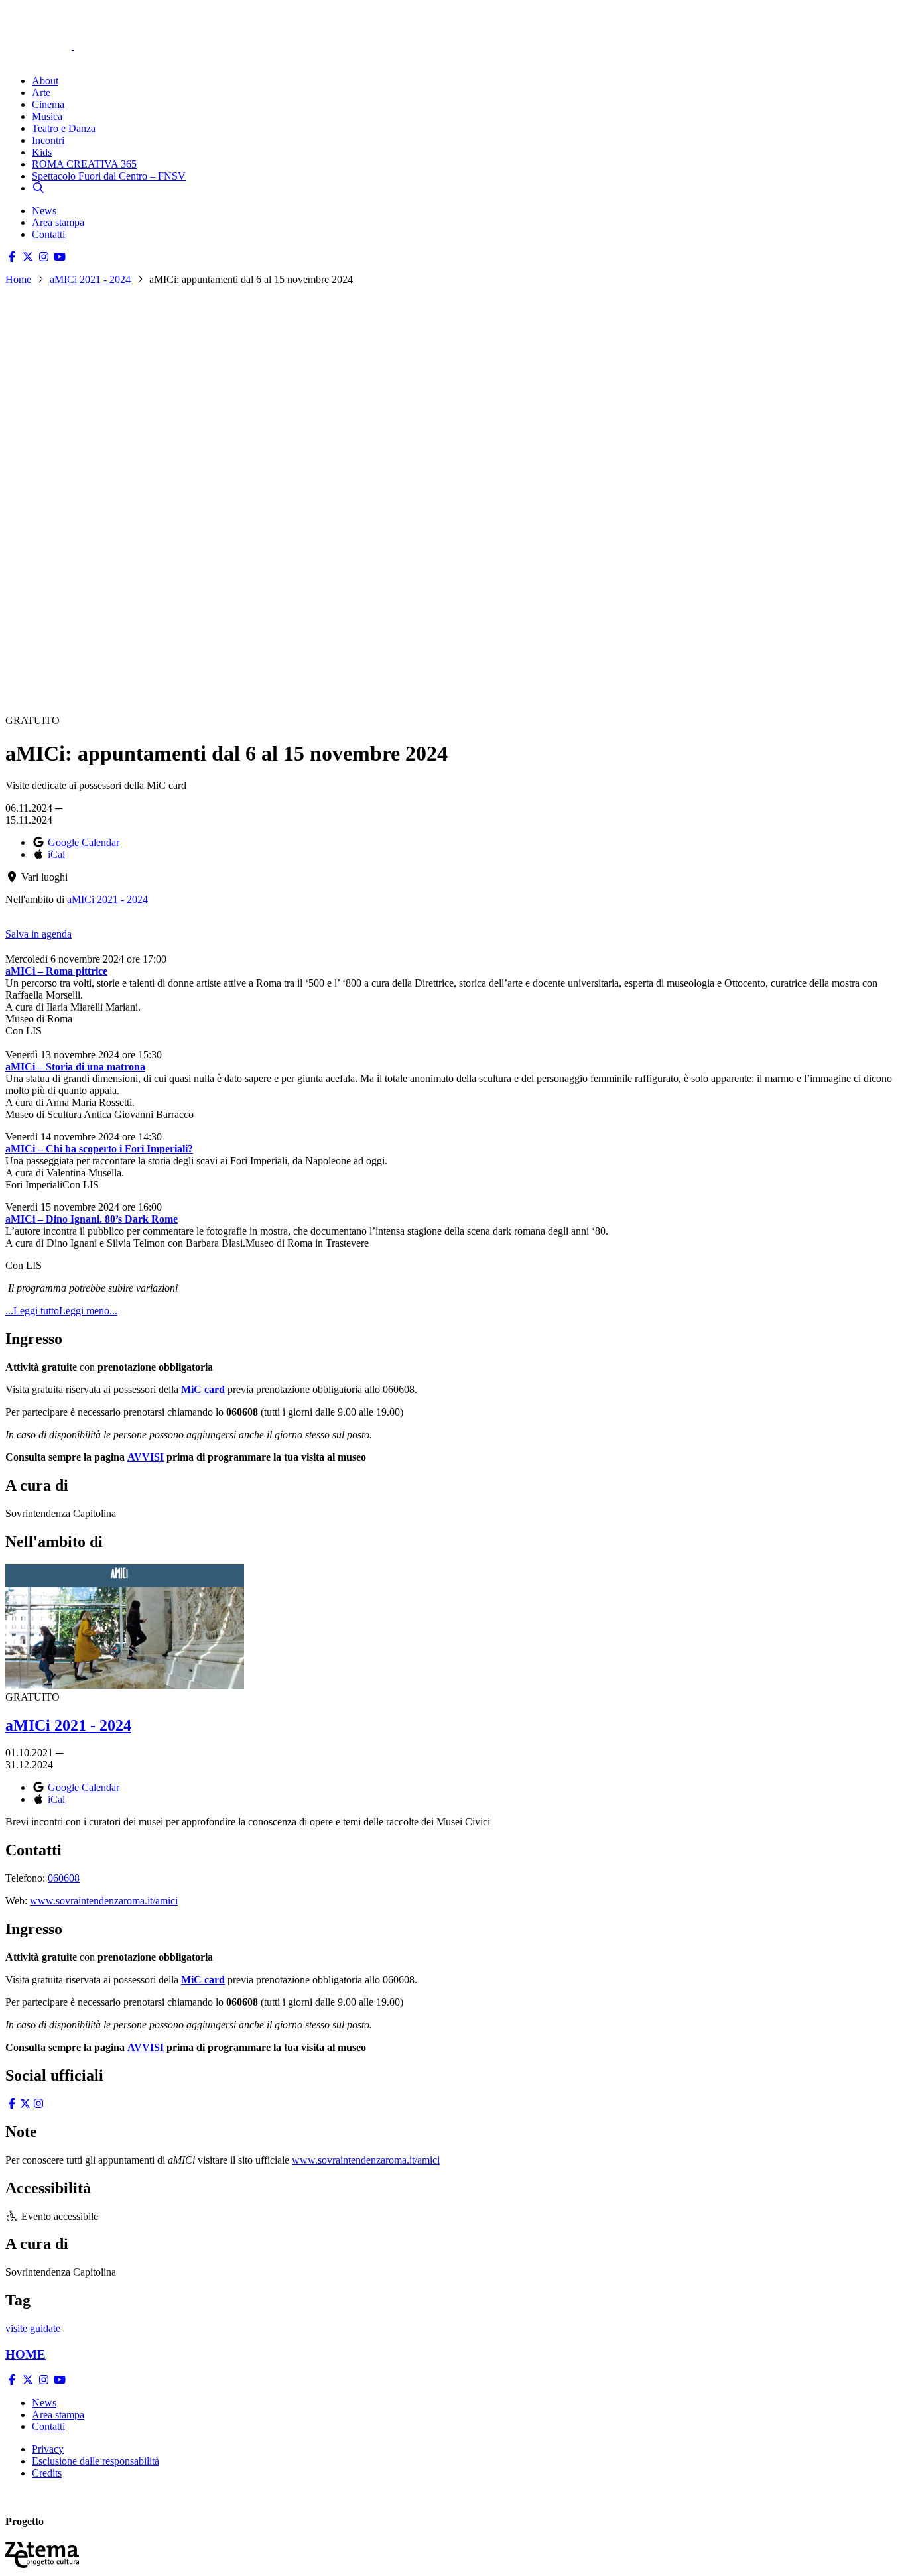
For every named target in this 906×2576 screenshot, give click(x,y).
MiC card (203, 1389)
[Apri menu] (12, 58)
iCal (56, 854)
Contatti (48, 234)
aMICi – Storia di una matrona (75, 1067)
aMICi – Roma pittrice (56, 971)
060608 (64, 1878)
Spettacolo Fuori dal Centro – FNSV (109, 176)
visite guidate (33, 2328)
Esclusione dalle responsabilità (96, 2461)
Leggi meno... (88, 1311)
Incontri (48, 140)
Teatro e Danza (64, 128)
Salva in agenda (38, 934)
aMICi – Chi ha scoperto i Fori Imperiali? (99, 1149)
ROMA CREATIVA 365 (84, 164)
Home (18, 279)
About (45, 81)
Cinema (48, 104)
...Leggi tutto (32, 1311)
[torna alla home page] (58, 28)
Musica (47, 116)
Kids (42, 152)
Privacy (48, 2449)
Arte (41, 92)
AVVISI (146, 1457)
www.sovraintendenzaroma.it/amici (104, 1901)
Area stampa (58, 222)
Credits (47, 2473)
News (44, 211)
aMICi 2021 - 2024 (90, 279)
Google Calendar (84, 842)
